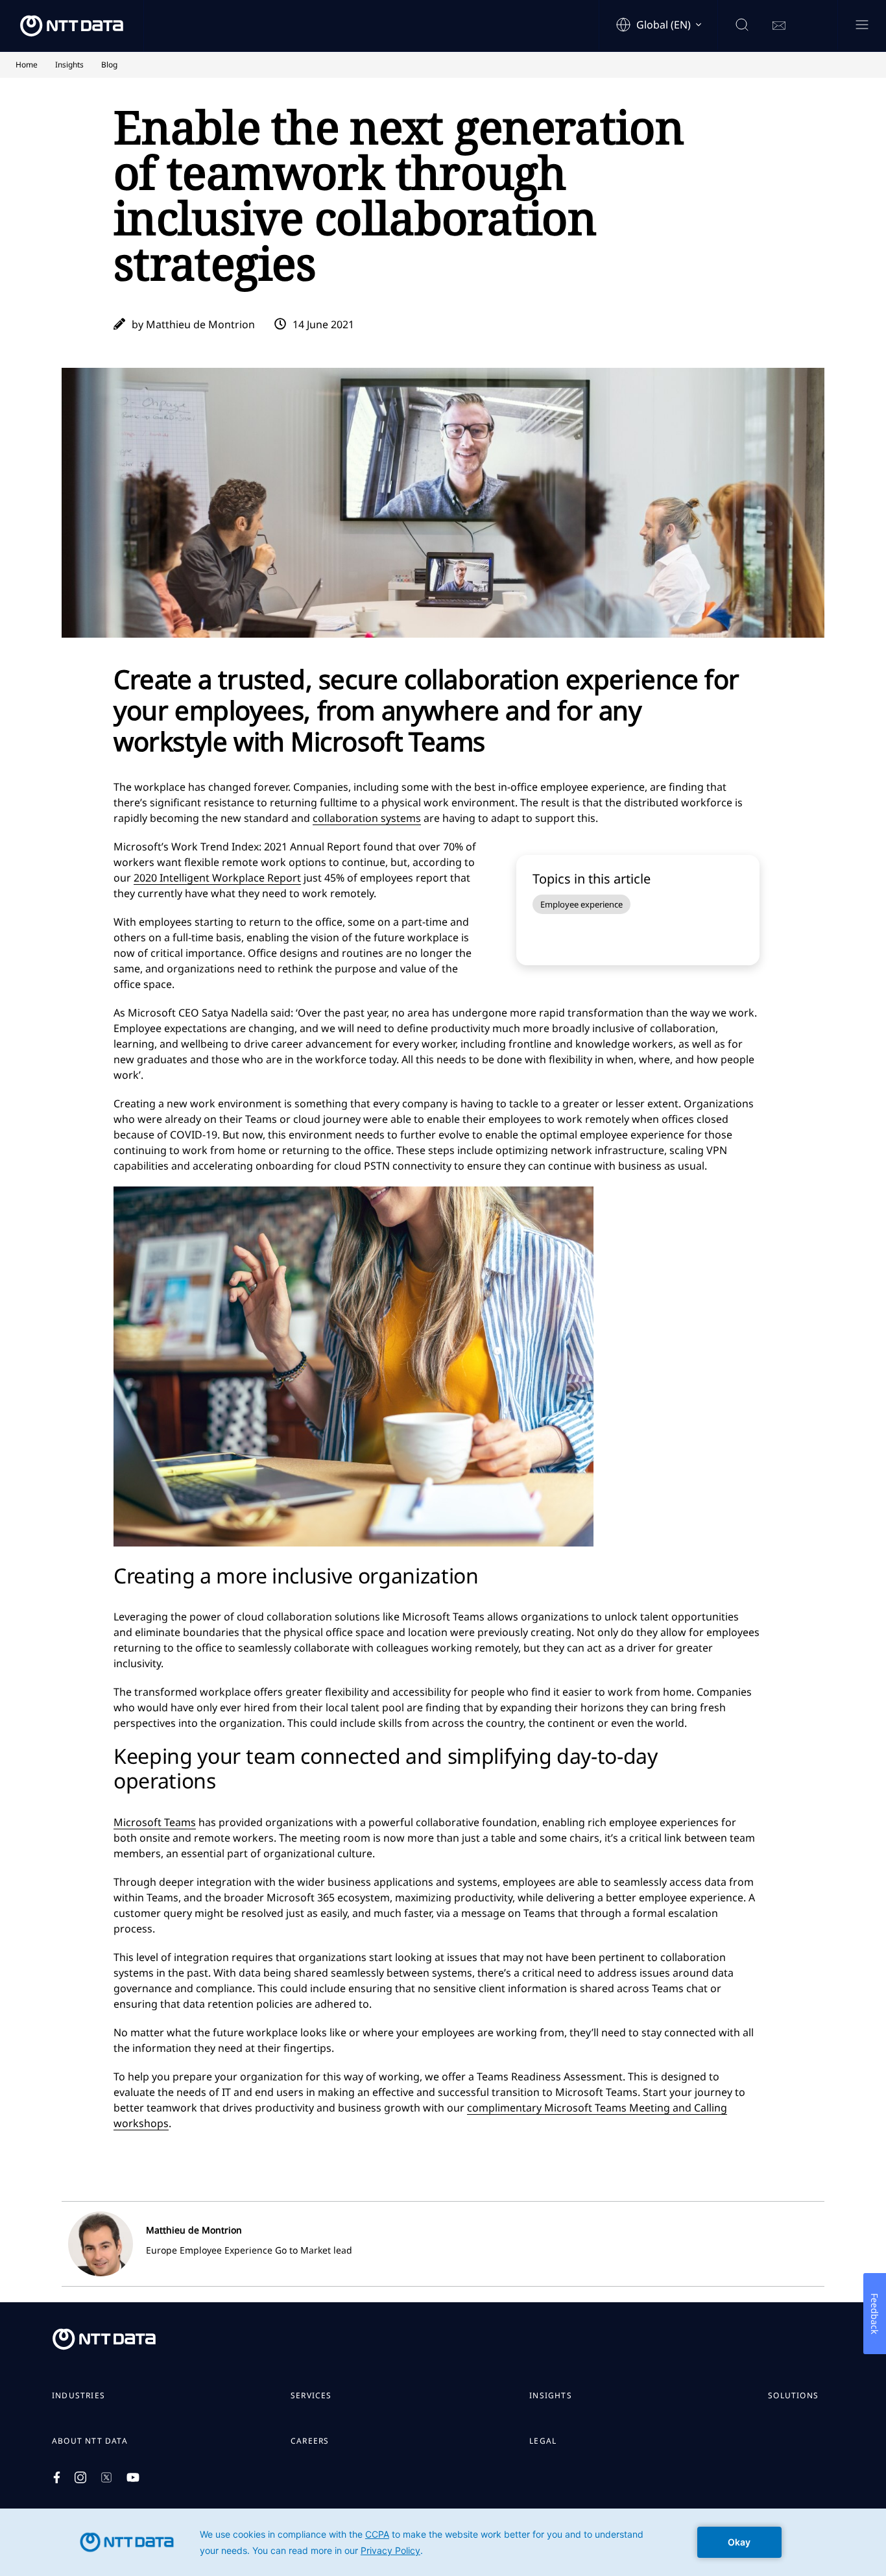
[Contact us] (779, 26)
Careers (310, 2441)
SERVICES (311, 2396)
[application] (443, 2542)
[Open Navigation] (862, 26)
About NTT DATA (90, 2441)
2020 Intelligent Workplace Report (217, 878)
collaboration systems (367, 818)
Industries (78, 2396)
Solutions (793, 2396)
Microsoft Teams (155, 1822)
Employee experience (581, 904)
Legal (543, 2441)
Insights (551, 2396)
